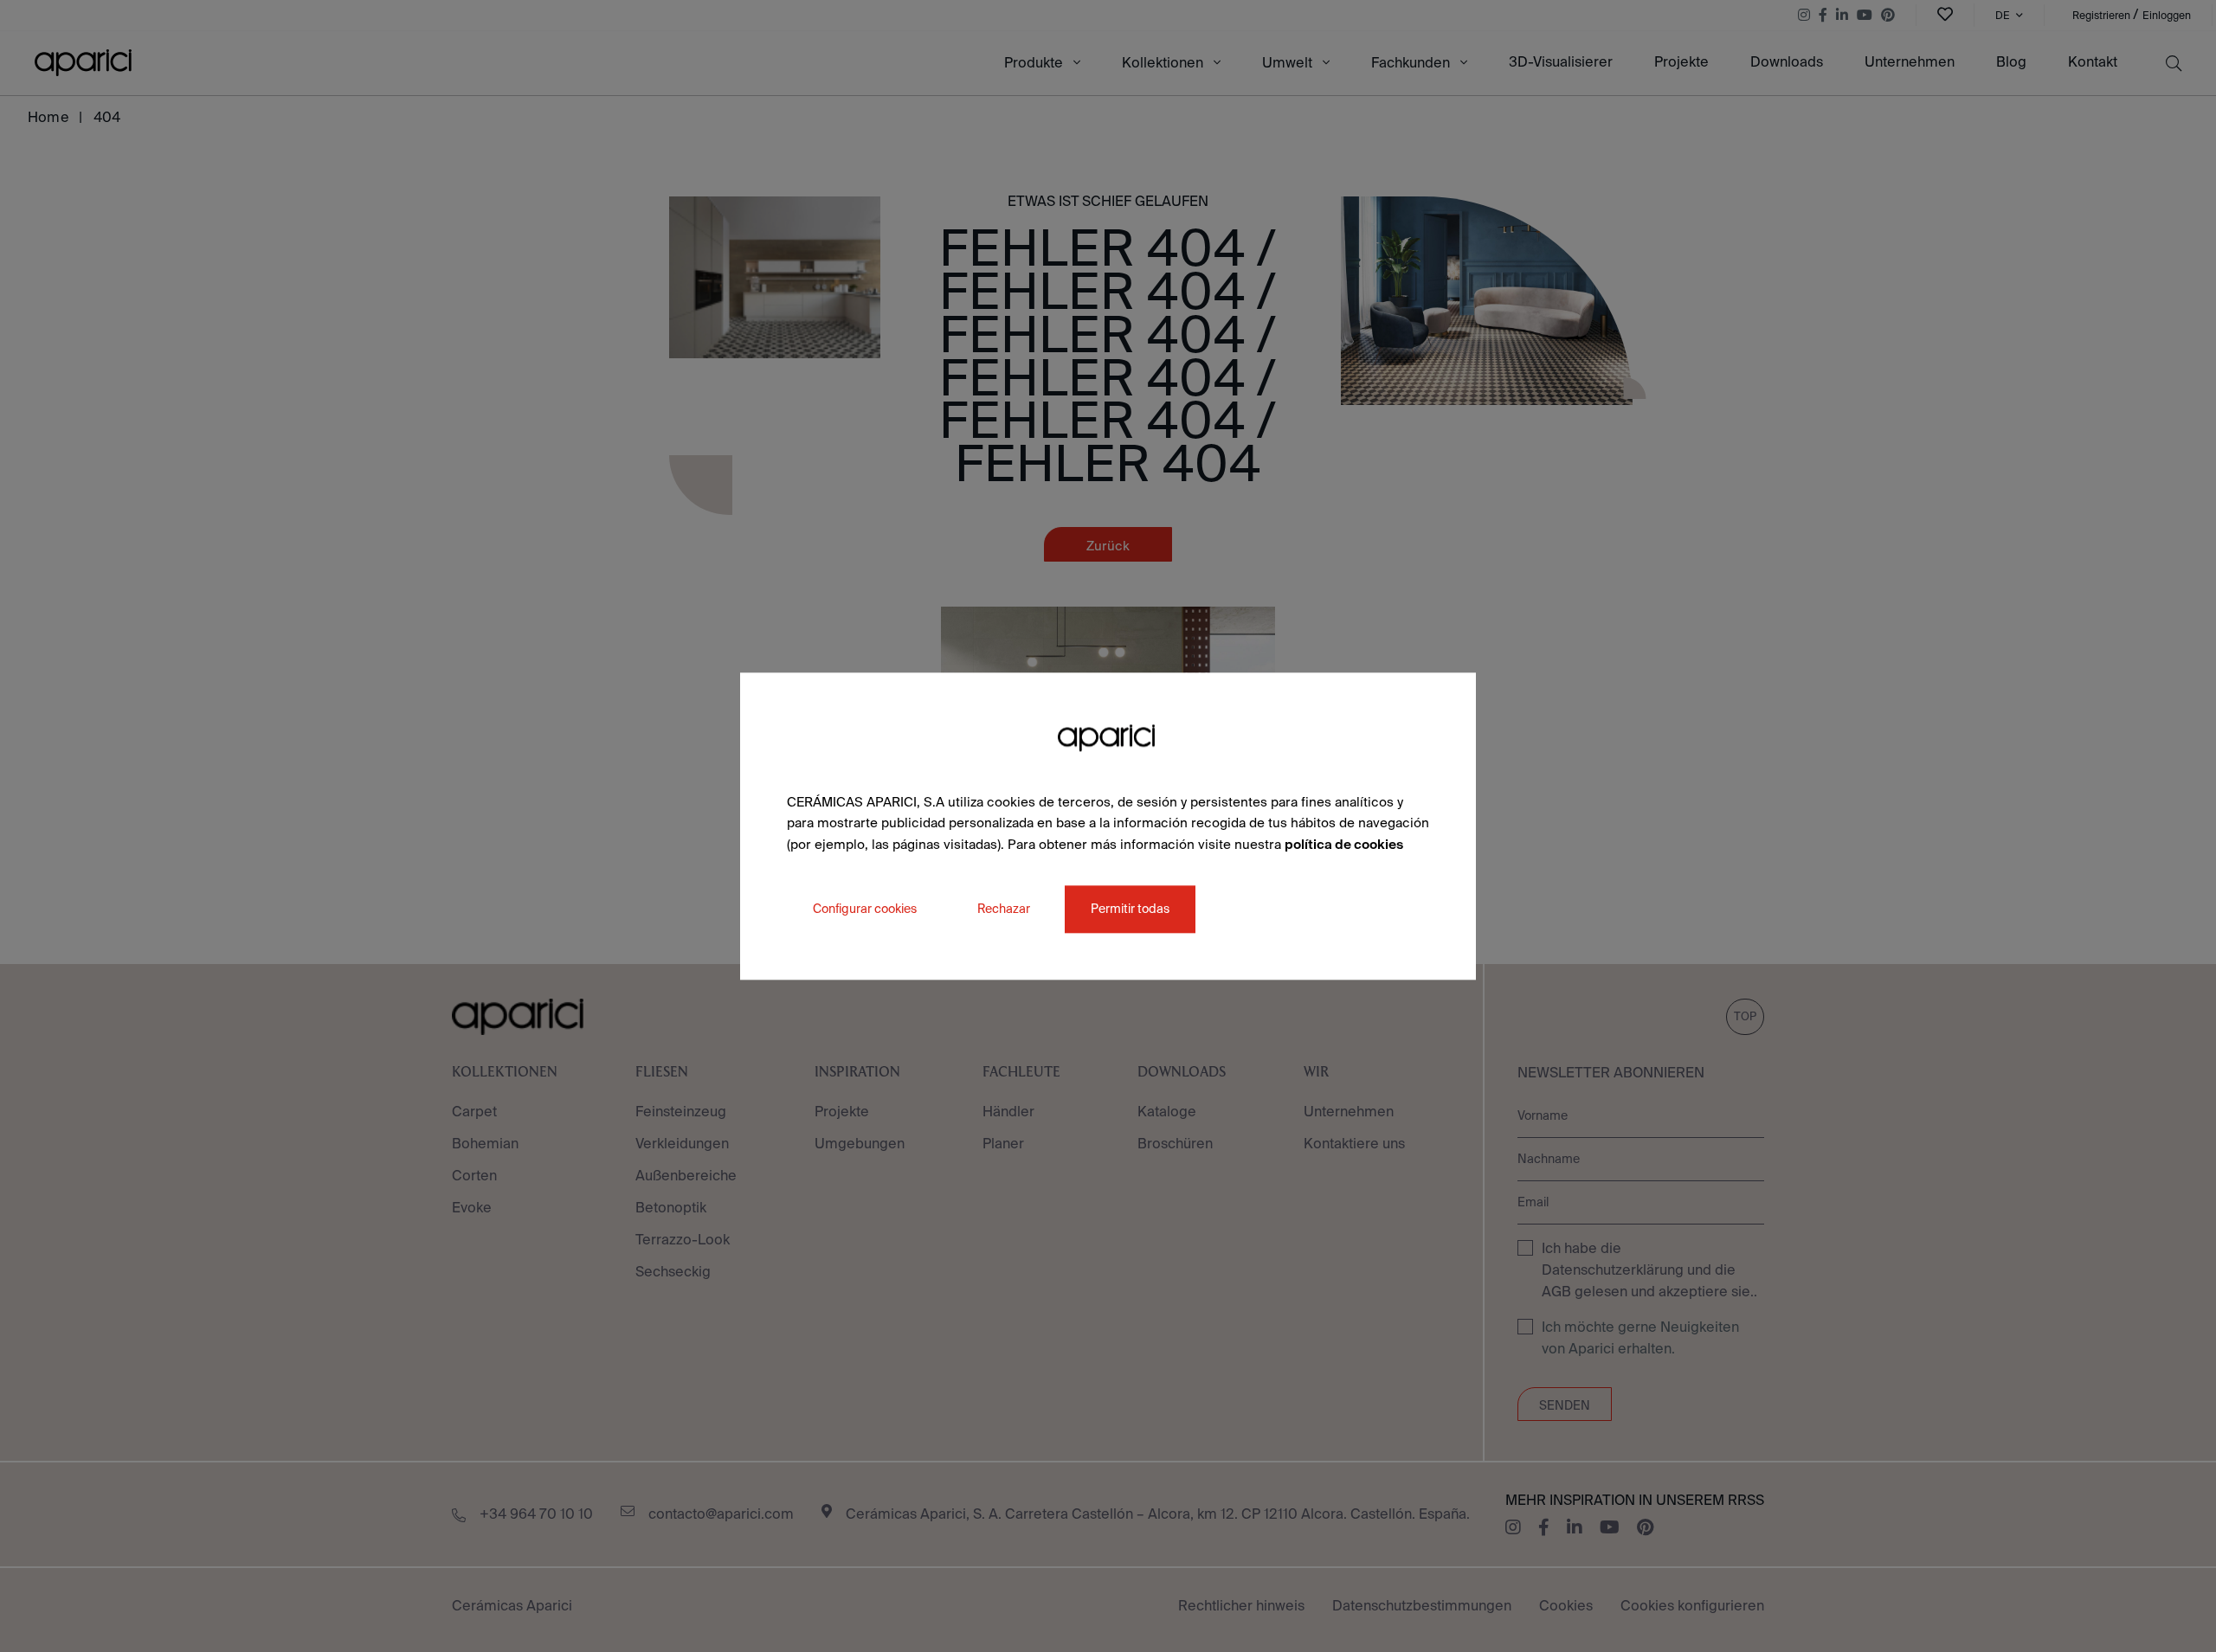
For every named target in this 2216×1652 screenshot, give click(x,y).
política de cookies (1344, 844)
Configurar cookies (865, 909)
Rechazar (1004, 909)
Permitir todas (1130, 909)
